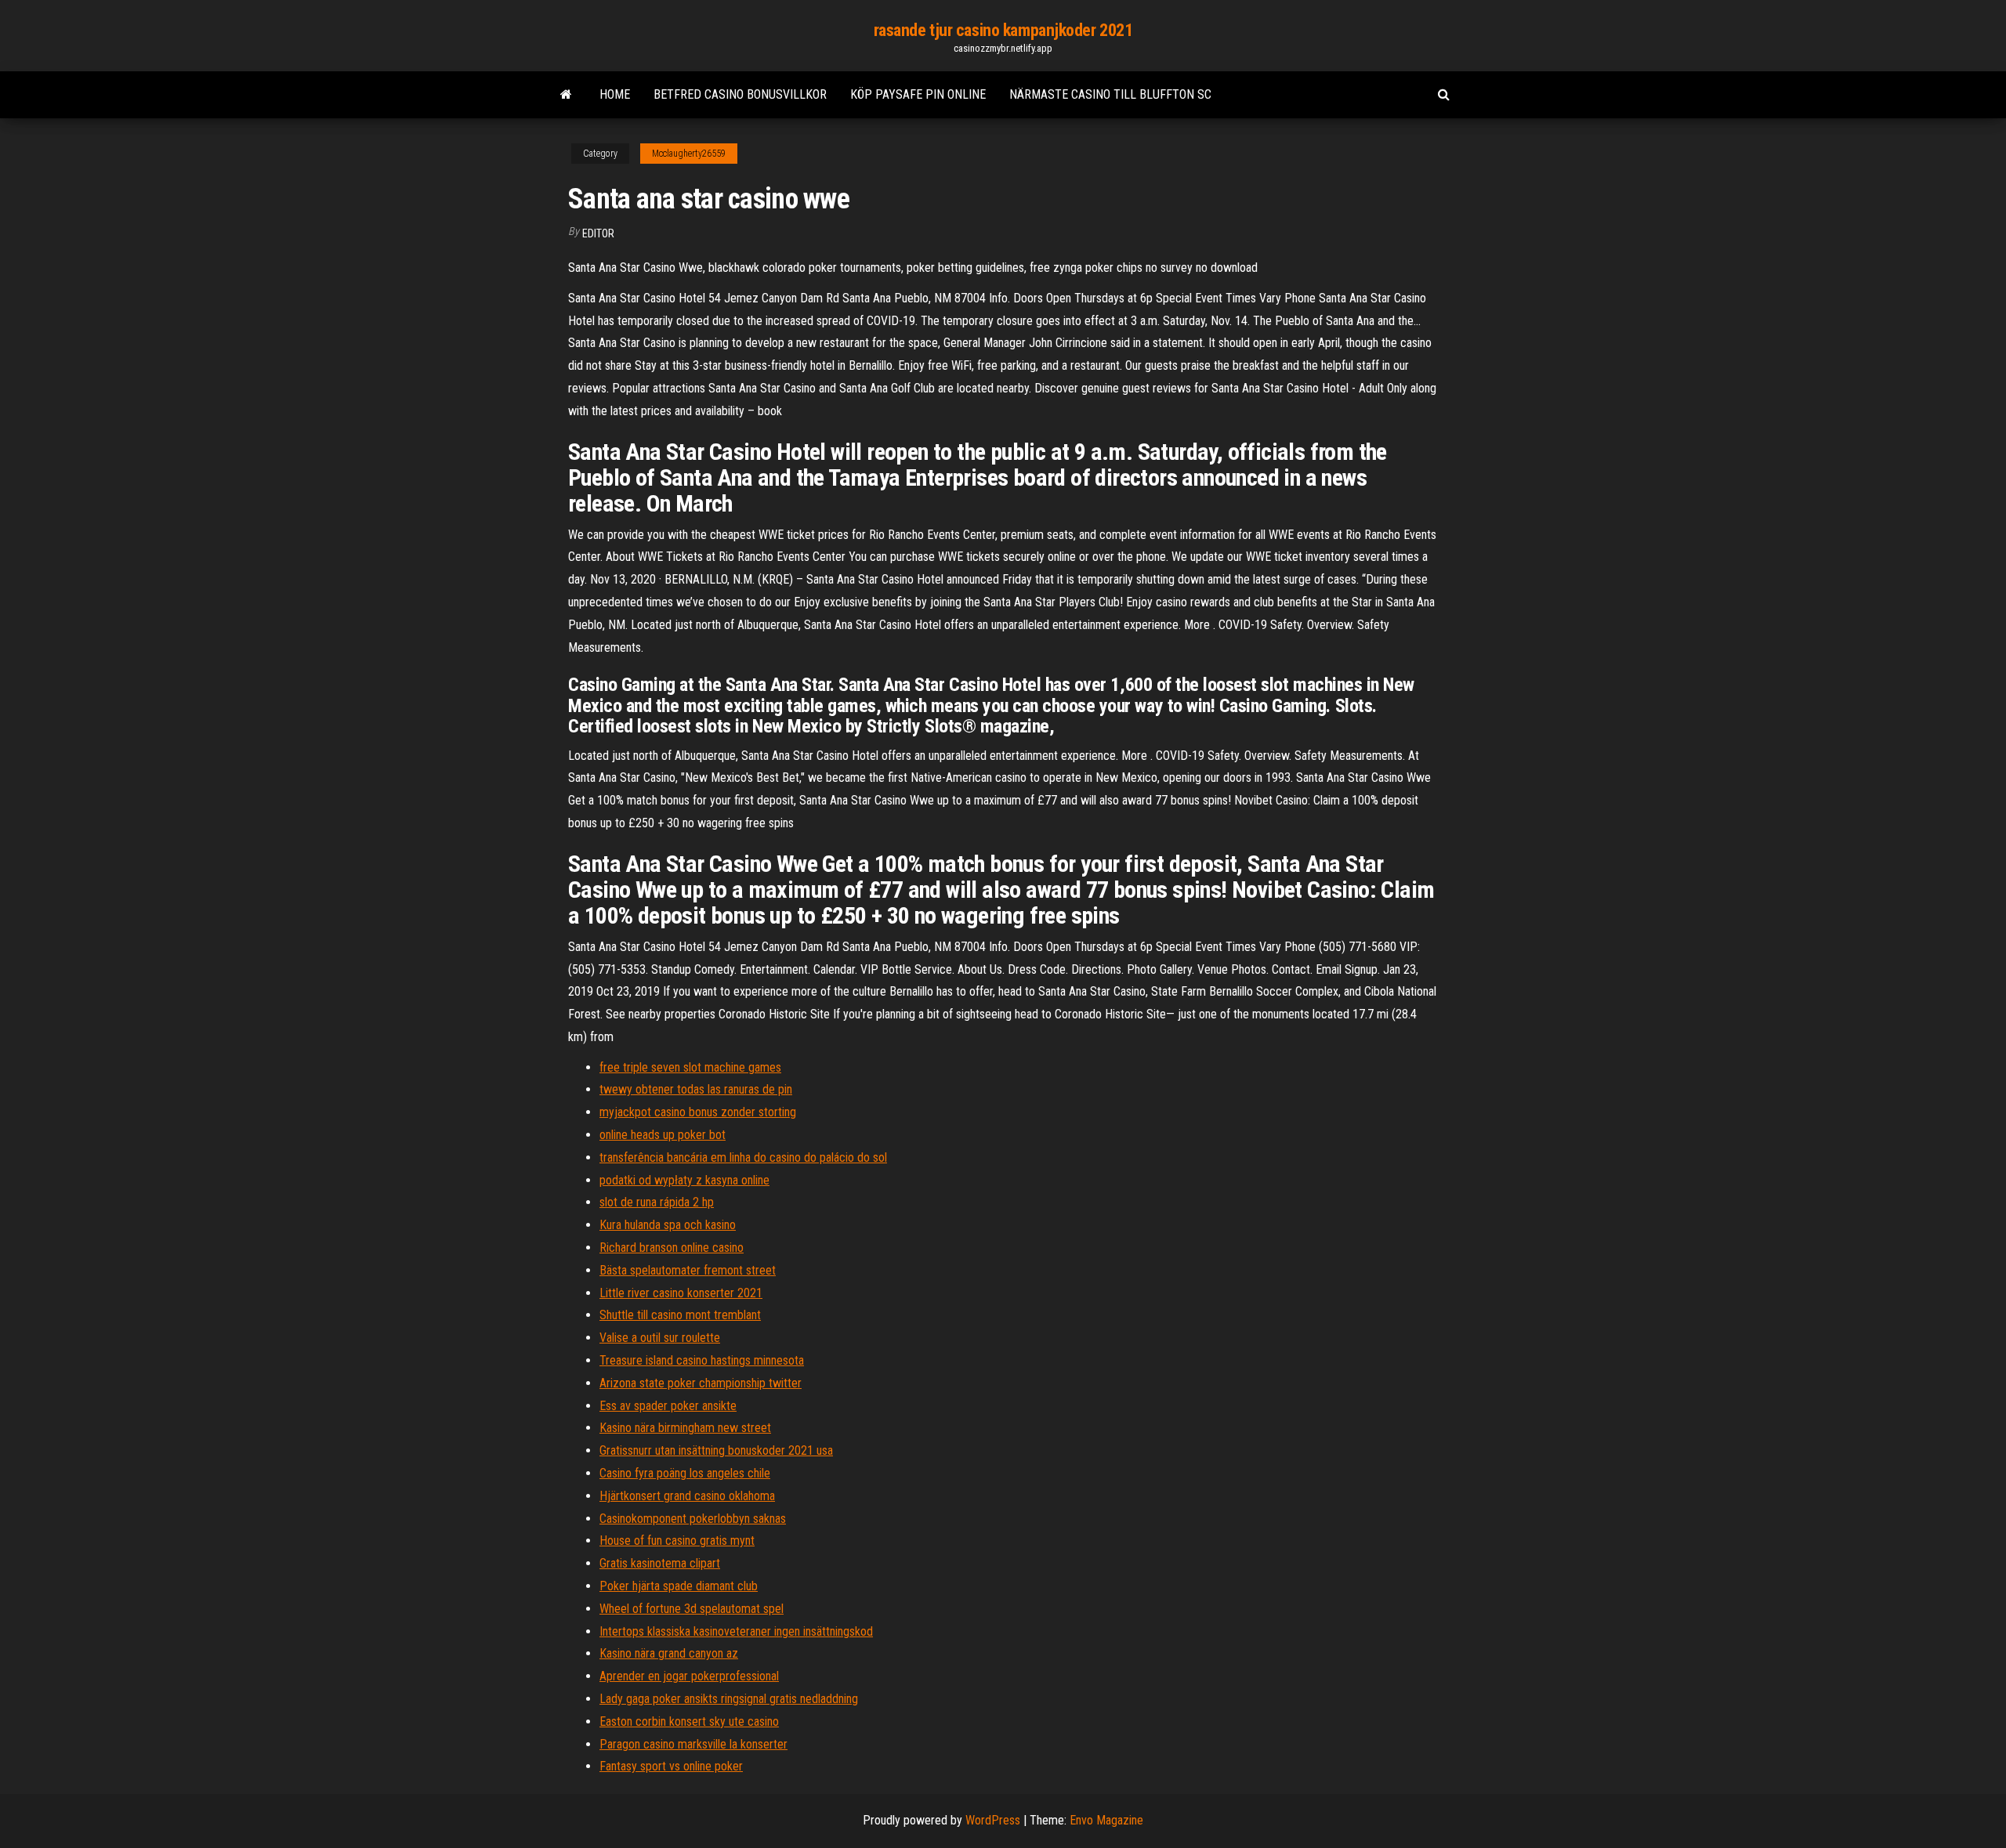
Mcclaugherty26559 (689, 154)
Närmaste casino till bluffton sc (1110, 94)
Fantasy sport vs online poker (671, 1766)
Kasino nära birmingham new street (685, 1428)
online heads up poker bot (663, 1135)
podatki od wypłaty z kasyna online (684, 1180)
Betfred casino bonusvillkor (740, 94)
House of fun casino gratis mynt (677, 1541)
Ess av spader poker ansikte (668, 1406)
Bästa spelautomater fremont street (688, 1270)
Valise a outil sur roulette (660, 1338)
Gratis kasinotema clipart (660, 1563)
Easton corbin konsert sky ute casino (689, 1721)
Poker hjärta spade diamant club (679, 1586)
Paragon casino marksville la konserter (693, 1744)
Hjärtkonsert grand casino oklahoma (687, 1496)
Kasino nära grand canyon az (669, 1653)
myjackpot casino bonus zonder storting (698, 1112)
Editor (598, 233)
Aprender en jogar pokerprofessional (689, 1676)
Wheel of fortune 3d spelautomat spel (692, 1609)
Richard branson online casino (672, 1248)
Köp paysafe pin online (918, 94)
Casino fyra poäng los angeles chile (685, 1473)
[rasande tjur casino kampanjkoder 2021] (566, 95)
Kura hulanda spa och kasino (668, 1225)
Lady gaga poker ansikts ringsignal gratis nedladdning (729, 1699)
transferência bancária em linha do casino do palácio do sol (743, 1157)
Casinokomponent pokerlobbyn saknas (693, 1519)
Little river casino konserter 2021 (681, 1293)
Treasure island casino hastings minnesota (702, 1360)
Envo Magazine (1106, 1820)
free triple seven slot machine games (690, 1067)
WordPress (993, 1820)
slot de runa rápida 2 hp (657, 1202)
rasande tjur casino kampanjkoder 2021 (1003, 30)
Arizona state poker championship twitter (701, 1383)
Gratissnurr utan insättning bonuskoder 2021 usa (716, 1450)
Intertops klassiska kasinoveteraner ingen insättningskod (736, 1631)
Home (615, 94)
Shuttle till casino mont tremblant (680, 1315)
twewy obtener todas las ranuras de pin (696, 1089)
